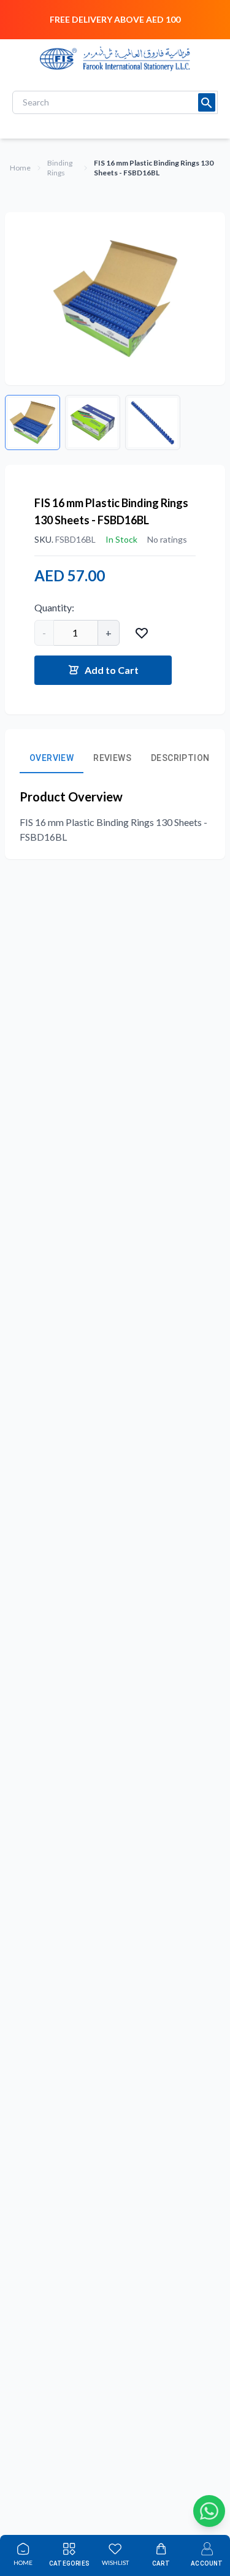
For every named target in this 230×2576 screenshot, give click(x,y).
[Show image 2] (93, 422)
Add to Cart (112, 670)
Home (20, 168)
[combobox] (115, 102)
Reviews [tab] (112, 758)
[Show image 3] (153, 422)
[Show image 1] (33, 422)
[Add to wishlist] (142, 633)
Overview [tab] (52, 758)
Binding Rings (60, 168)
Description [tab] (180, 758)
